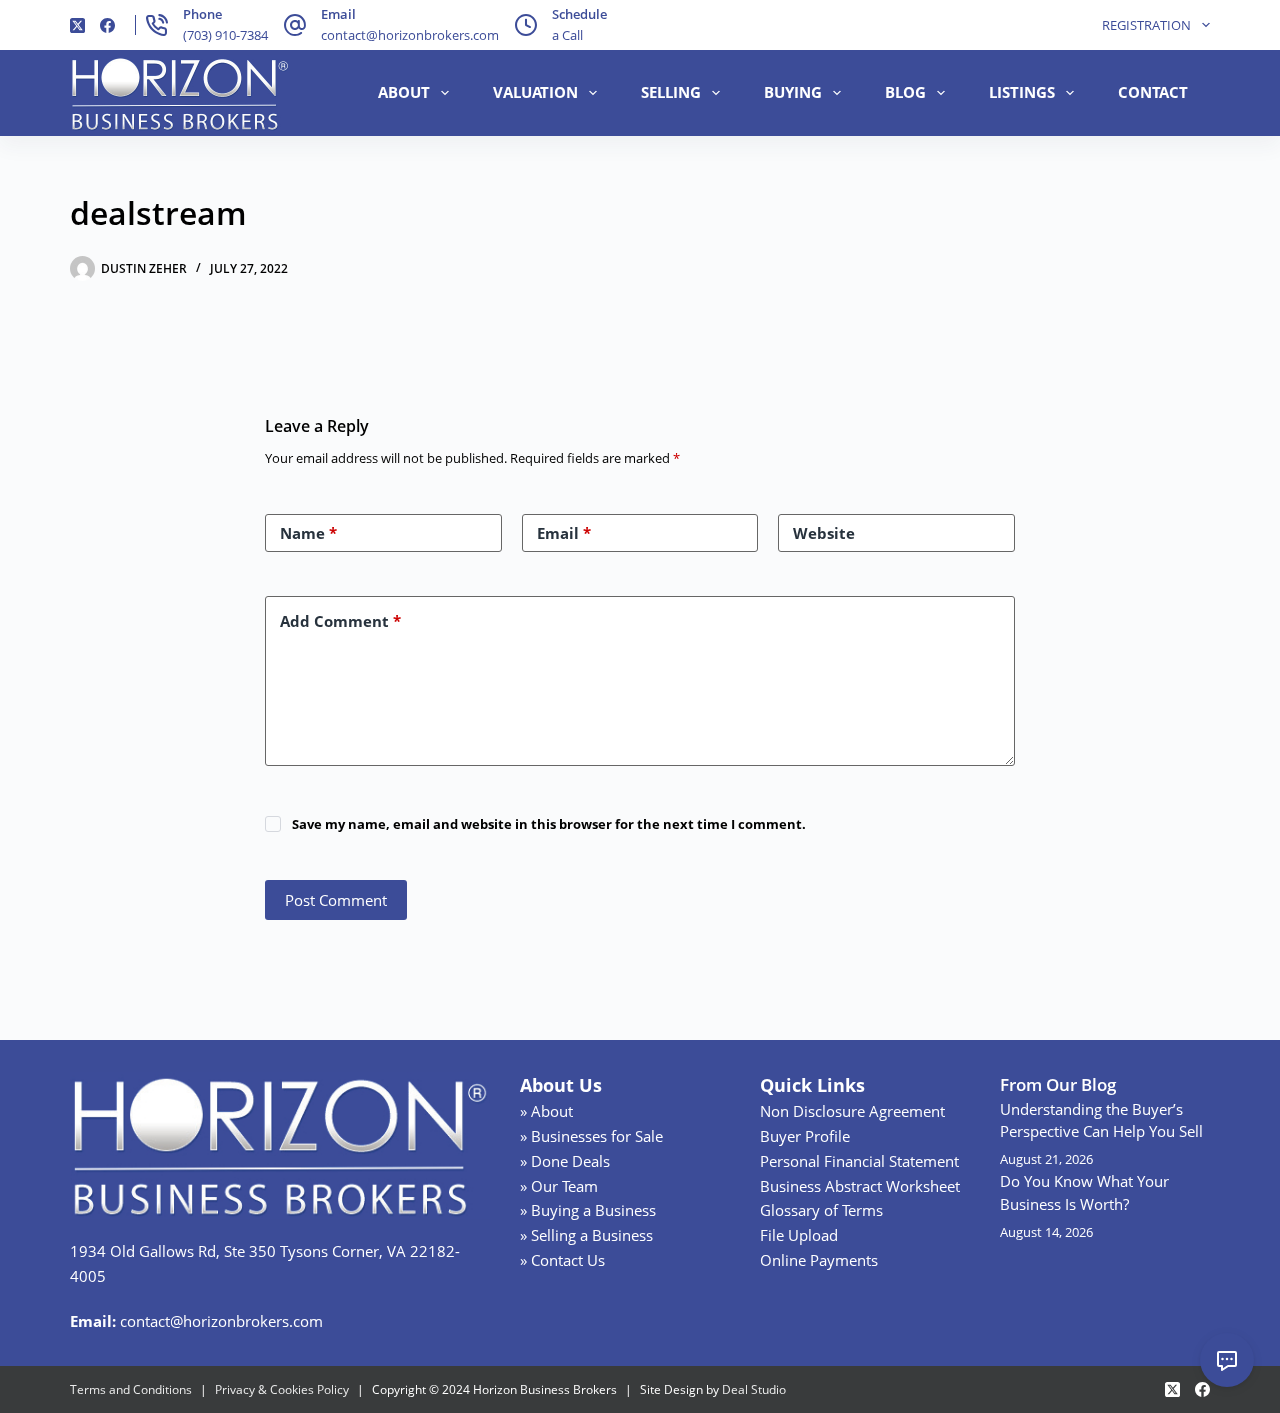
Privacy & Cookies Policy (282, 1389)
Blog (905, 92)
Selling (671, 92)
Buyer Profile (805, 1136)
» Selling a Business (586, 1235)
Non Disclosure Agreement (852, 1111)
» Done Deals (565, 1161)
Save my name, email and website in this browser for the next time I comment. (549, 824)
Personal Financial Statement (859, 1161)
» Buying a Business (588, 1210)
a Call (567, 35)
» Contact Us (562, 1260)
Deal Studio (754, 1389)
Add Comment (340, 621)
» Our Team (559, 1186)
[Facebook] (107, 25)
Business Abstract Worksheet (860, 1186)
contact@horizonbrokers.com (410, 35)
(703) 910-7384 (225, 35)
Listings (1022, 92)
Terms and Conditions (131, 1389)
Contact (1153, 92)
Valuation (535, 92)
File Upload (799, 1235)
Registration (1146, 25)
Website (824, 533)
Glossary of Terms (821, 1210)
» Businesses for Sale (591, 1136)
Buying (793, 92)
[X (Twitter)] (77, 25)
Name (308, 533)
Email (564, 533)
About (404, 92)
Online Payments (819, 1260)
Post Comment (336, 900)
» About (546, 1111)
